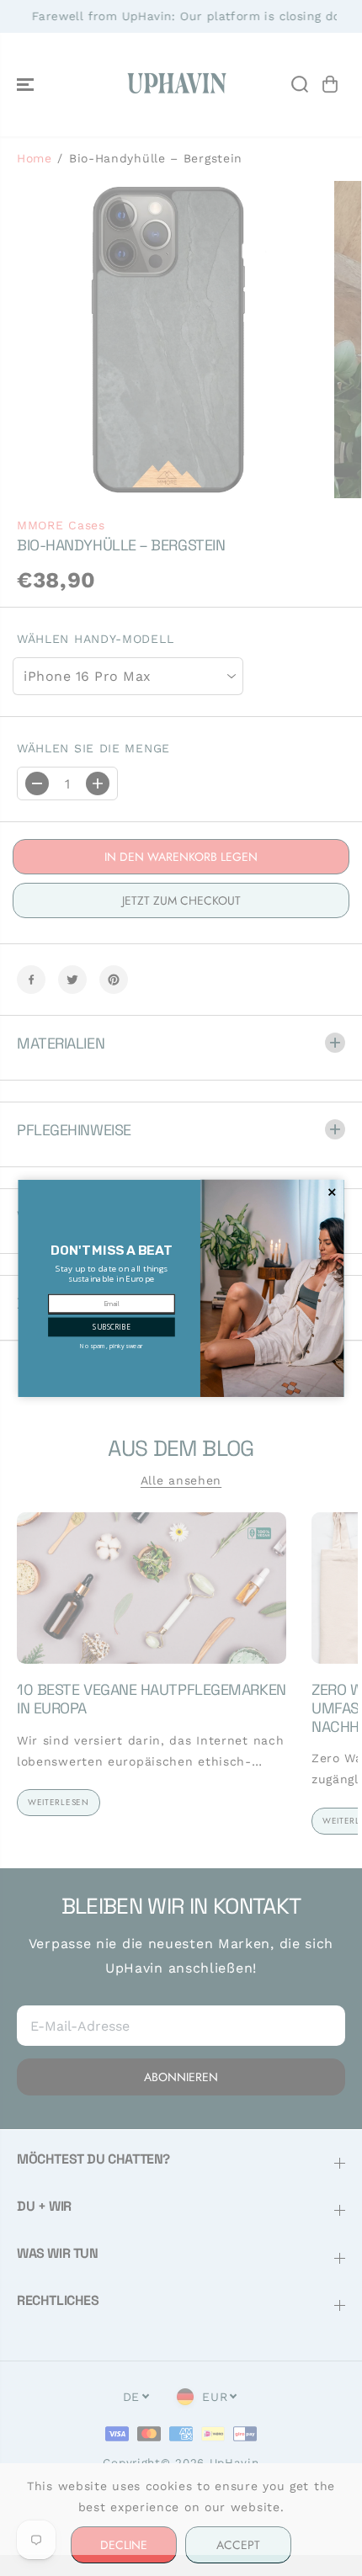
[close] (332, 1192)
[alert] (181, 1288)
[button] (112, 1327)
